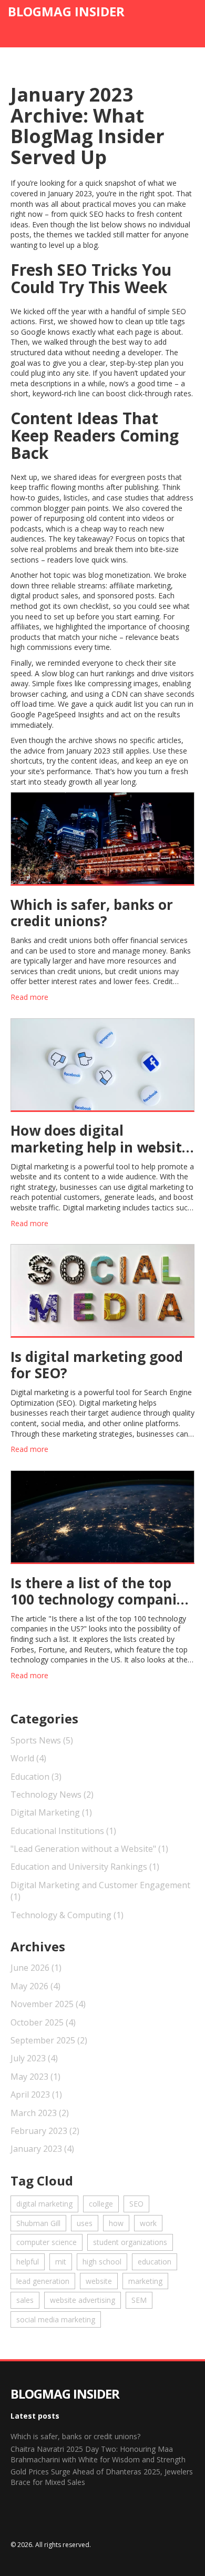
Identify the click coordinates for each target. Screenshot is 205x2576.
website (99, 2281)
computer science (47, 2242)
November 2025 (48, 2004)
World (28, 1758)
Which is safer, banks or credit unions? (92, 913)
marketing (145, 2281)
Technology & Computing (67, 1915)
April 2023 (36, 2094)
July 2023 (34, 2058)
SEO (136, 2204)
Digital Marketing (51, 1812)
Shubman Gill (38, 2223)
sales (25, 2300)
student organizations (130, 2242)
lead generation (43, 2281)
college (101, 2204)
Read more (29, 997)
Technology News (52, 1795)
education (155, 2262)
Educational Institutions (63, 1831)
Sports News (42, 1740)
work (148, 2223)
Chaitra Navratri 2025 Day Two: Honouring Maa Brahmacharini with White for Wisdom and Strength (98, 2454)
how (116, 2223)
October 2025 (43, 2022)
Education (36, 1777)
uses (85, 2223)
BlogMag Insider (66, 11)
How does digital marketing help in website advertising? (100, 1139)
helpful (28, 2262)
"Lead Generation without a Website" (89, 1849)
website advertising (83, 2300)
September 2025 (49, 2040)
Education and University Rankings (85, 1867)
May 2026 (35, 1986)
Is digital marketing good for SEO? (97, 1365)
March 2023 (40, 2113)
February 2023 (45, 2131)
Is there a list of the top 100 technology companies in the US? (101, 1591)
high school (102, 2262)
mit (61, 2262)
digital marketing (44, 2204)
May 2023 (35, 2077)
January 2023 (42, 2149)
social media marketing (56, 2319)
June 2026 (36, 1968)
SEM (139, 2300)
